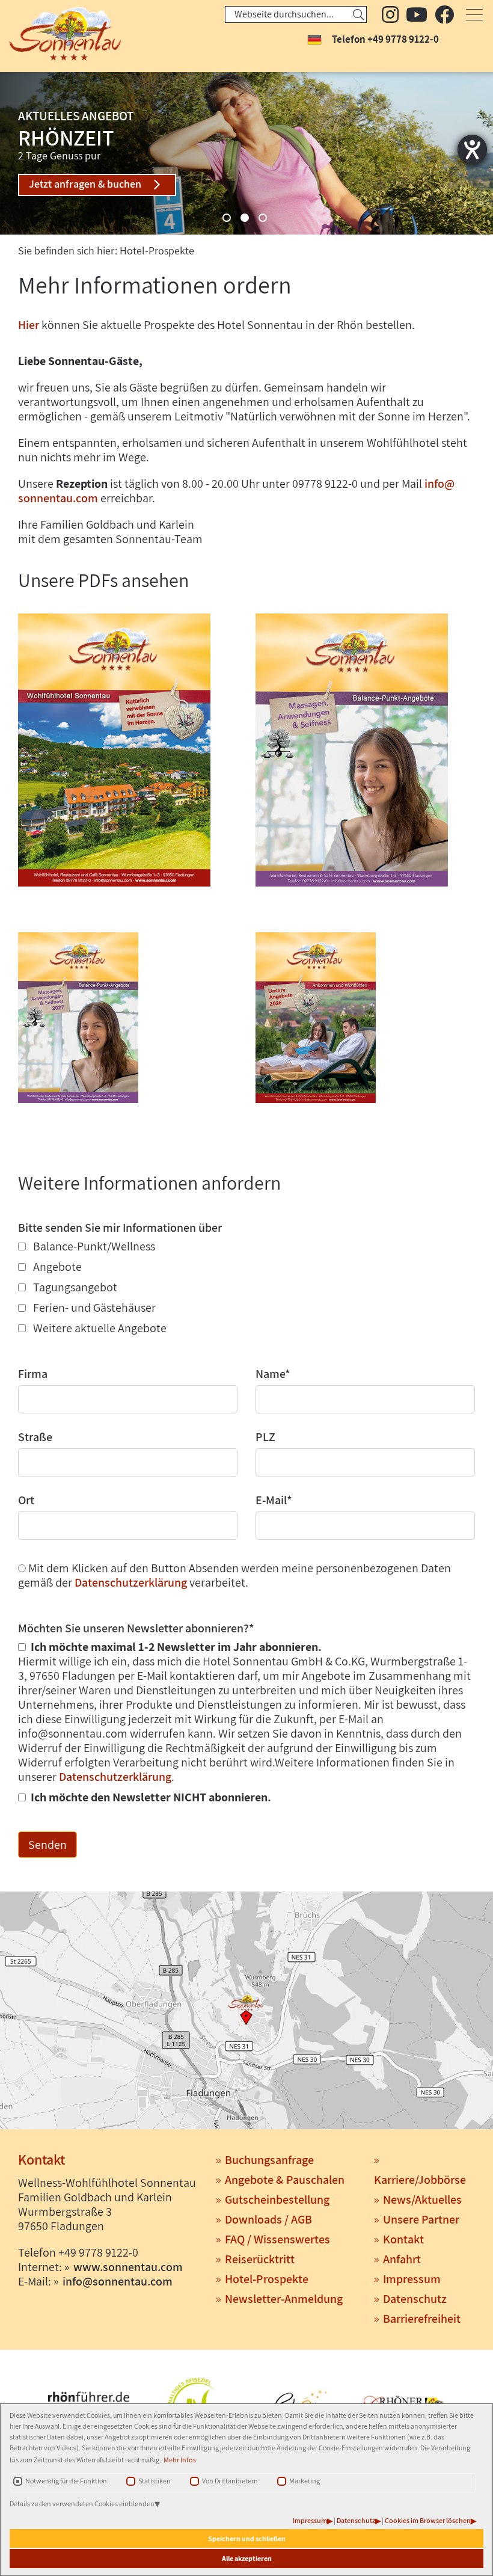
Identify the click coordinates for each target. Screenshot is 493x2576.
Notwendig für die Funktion (66, 2481)
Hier (29, 325)
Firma (33, 1374)
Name (273, 1374)
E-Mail (274, 1500)
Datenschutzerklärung (131, 1582)
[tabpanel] (246, 153)
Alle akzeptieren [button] (247, 2558)
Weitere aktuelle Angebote (99, 1328)
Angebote (56, 1267)
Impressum (310, 2520)
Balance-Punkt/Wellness (93, 1246)
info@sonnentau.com (118, 2281)
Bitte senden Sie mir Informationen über (120, 1228)
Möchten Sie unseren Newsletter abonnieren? (136, 1628)
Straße (35, 1437)
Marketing (305, 2481)
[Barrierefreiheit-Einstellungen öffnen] (472, 149)
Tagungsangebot (74, 1287)
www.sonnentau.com (128, 2267)
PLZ (265, 1437)
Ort (26, 1500)
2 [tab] (245, 218)
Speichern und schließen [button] (247, 2538)
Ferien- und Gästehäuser (93, 1308)
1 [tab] (227, 218)
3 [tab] (263, 218)
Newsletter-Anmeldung (284, 2299)
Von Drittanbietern (230, 2481)
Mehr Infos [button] (180, 2460)
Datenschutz (356, 2520)
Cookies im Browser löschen (428, 2520)
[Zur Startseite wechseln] (57, 34)
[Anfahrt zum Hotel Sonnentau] (246, 2012)
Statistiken (155, 2481)
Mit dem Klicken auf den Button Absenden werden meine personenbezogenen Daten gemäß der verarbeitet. (234, 1575)
